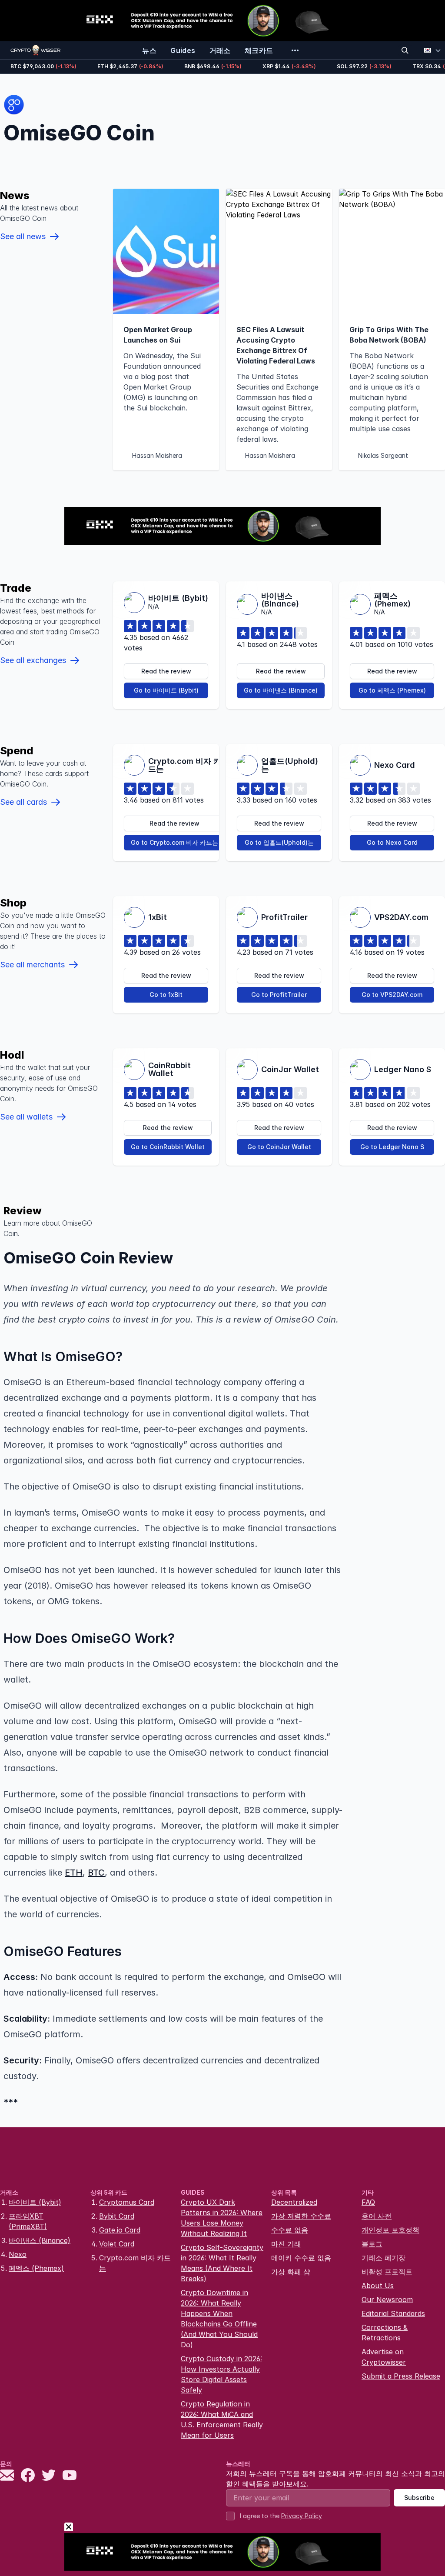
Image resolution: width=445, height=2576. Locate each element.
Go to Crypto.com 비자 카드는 (174, 842)
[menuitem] (149, 50)
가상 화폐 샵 (291, 2272)
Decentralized (294, 2202)
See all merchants (32, 965)
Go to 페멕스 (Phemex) (392, 690)
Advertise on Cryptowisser (384, 2357)
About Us (378, 2286)
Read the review (166, 671)
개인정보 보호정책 (390, 2230)
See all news (23, 236)
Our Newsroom (387, 2299)
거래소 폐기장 (384, 2258)
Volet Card (117, 2244)
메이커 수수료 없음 (301, 2258)
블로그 (372, 2244)
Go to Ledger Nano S (392, 1147)
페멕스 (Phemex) (36, 2268)
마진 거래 (286, 2244)
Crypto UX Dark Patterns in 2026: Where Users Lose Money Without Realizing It (222, 2218)
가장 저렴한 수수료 (301, 2216)
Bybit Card (117, 2216)
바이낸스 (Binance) (40, 2240)
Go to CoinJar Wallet (279, 1147)
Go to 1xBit (166, 995)
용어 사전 (377, 2216)
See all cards (23, 802)
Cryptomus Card (127, 2202)
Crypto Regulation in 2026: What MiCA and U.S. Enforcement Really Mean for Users (222, 2419)
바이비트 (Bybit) (35, 2202)
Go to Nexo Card (392, 842)
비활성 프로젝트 (387, 2272)
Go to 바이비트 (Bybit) (166, 690)
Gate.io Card (120, 2230)
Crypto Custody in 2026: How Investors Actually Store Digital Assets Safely (221, 2374)
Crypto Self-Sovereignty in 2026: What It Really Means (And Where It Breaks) (222, 2263)
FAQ (368, 2202)
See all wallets (26, 1117)
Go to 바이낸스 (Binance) (281, 690)
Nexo (18, 2254)
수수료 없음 (290, 2230)
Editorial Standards (393, 2313)
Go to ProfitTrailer (279, 995)
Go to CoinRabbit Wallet (168, 1147)
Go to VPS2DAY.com (392, 995)
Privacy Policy (302, 2516)
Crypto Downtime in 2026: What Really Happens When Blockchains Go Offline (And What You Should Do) (219, 2319)
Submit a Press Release (401, 2376)
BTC (96, 1873)
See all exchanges (33, 660)
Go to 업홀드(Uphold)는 (279, 842)
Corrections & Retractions (385, 2333)
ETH (74, 1873)
